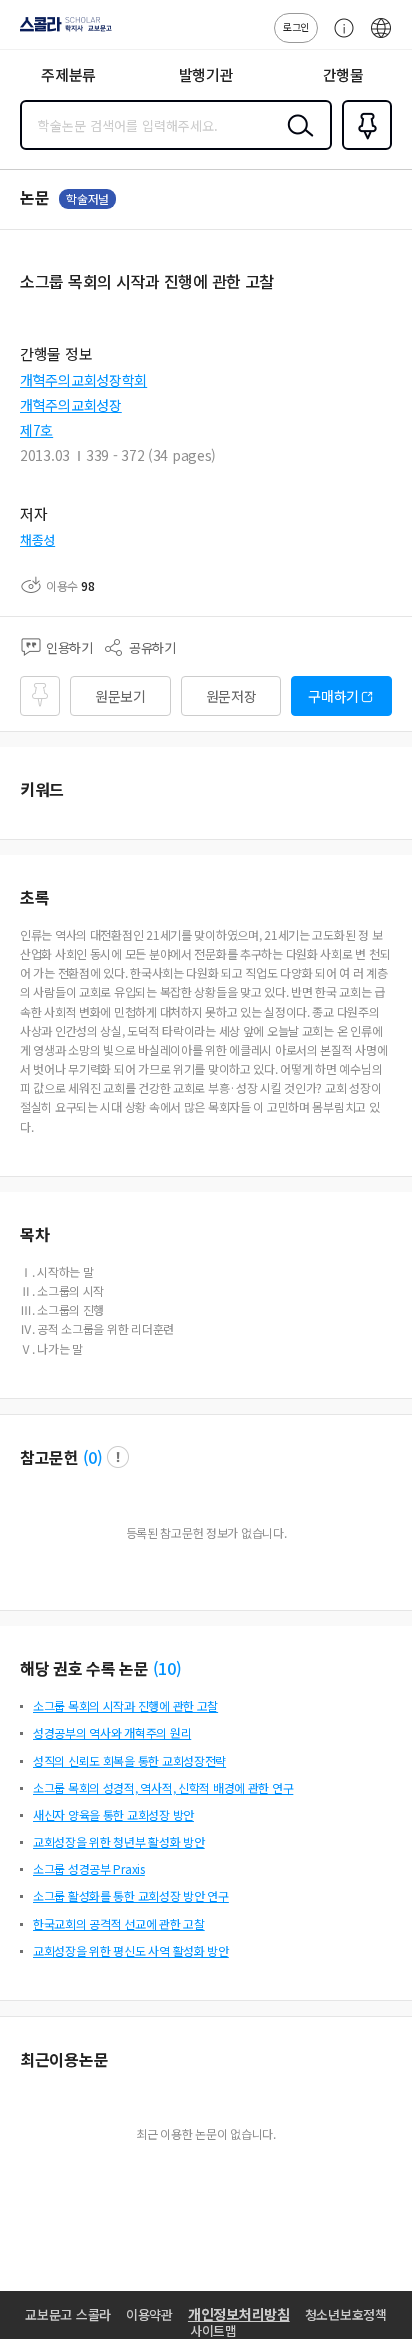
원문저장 (231, 696)
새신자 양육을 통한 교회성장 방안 (113, 1814)
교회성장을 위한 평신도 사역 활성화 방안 (131, 1950)
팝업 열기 (118, 1457)
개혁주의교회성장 (71, 405)
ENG (381, 38)
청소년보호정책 (346, 2314)
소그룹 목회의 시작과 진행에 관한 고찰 (125, 1705)
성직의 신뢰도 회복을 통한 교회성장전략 (129, 1760)
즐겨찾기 (363, 148)
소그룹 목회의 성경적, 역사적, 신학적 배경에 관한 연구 (163, 1787)
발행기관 (206, 74)
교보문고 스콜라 (68, 2314)
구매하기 (333, 696)
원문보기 (120, 696)
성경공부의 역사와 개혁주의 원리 (112, 1732)
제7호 (36, 430)
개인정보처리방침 (239, 2314)
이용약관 (149, 2314)
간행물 (343, 74)
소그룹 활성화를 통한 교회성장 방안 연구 (131, 1895)
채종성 (37, 539)
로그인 (296, 26)
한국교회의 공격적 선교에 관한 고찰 (119, 1923)
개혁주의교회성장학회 (83, 380)
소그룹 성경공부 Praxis (89, 1868)
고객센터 (339, 38)
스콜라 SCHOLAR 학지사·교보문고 (62, 31)
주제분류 (68, 74)
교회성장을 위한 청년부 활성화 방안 (119, 1841)
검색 (296, 141)
